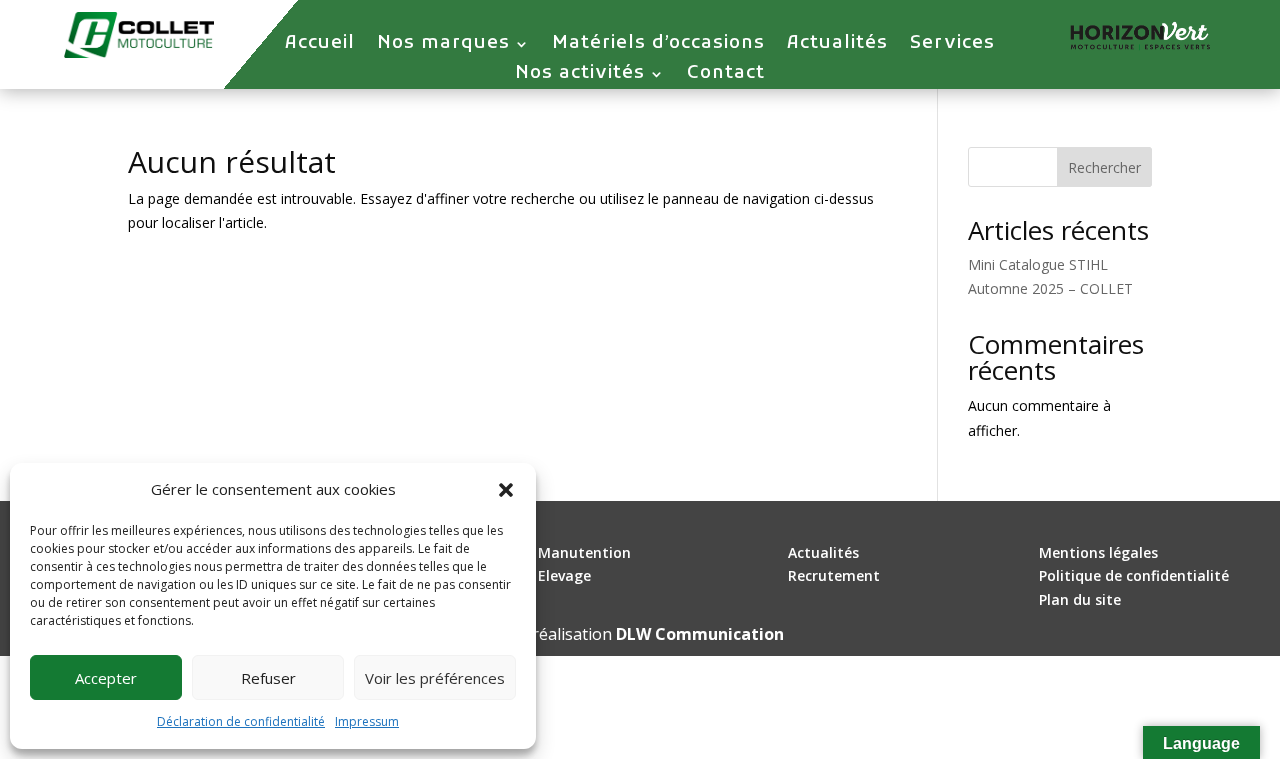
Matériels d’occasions (658, 46)
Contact (726, 76)
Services (952, 46)
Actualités (837, 46)
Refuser (268, 678)
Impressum (367, 721)
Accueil (320, 46)
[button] (506, 490)
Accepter (106, 678)
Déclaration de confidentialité (241, 721)
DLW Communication (700, 634)
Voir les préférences (435, 678)
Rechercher (1104, 167)
